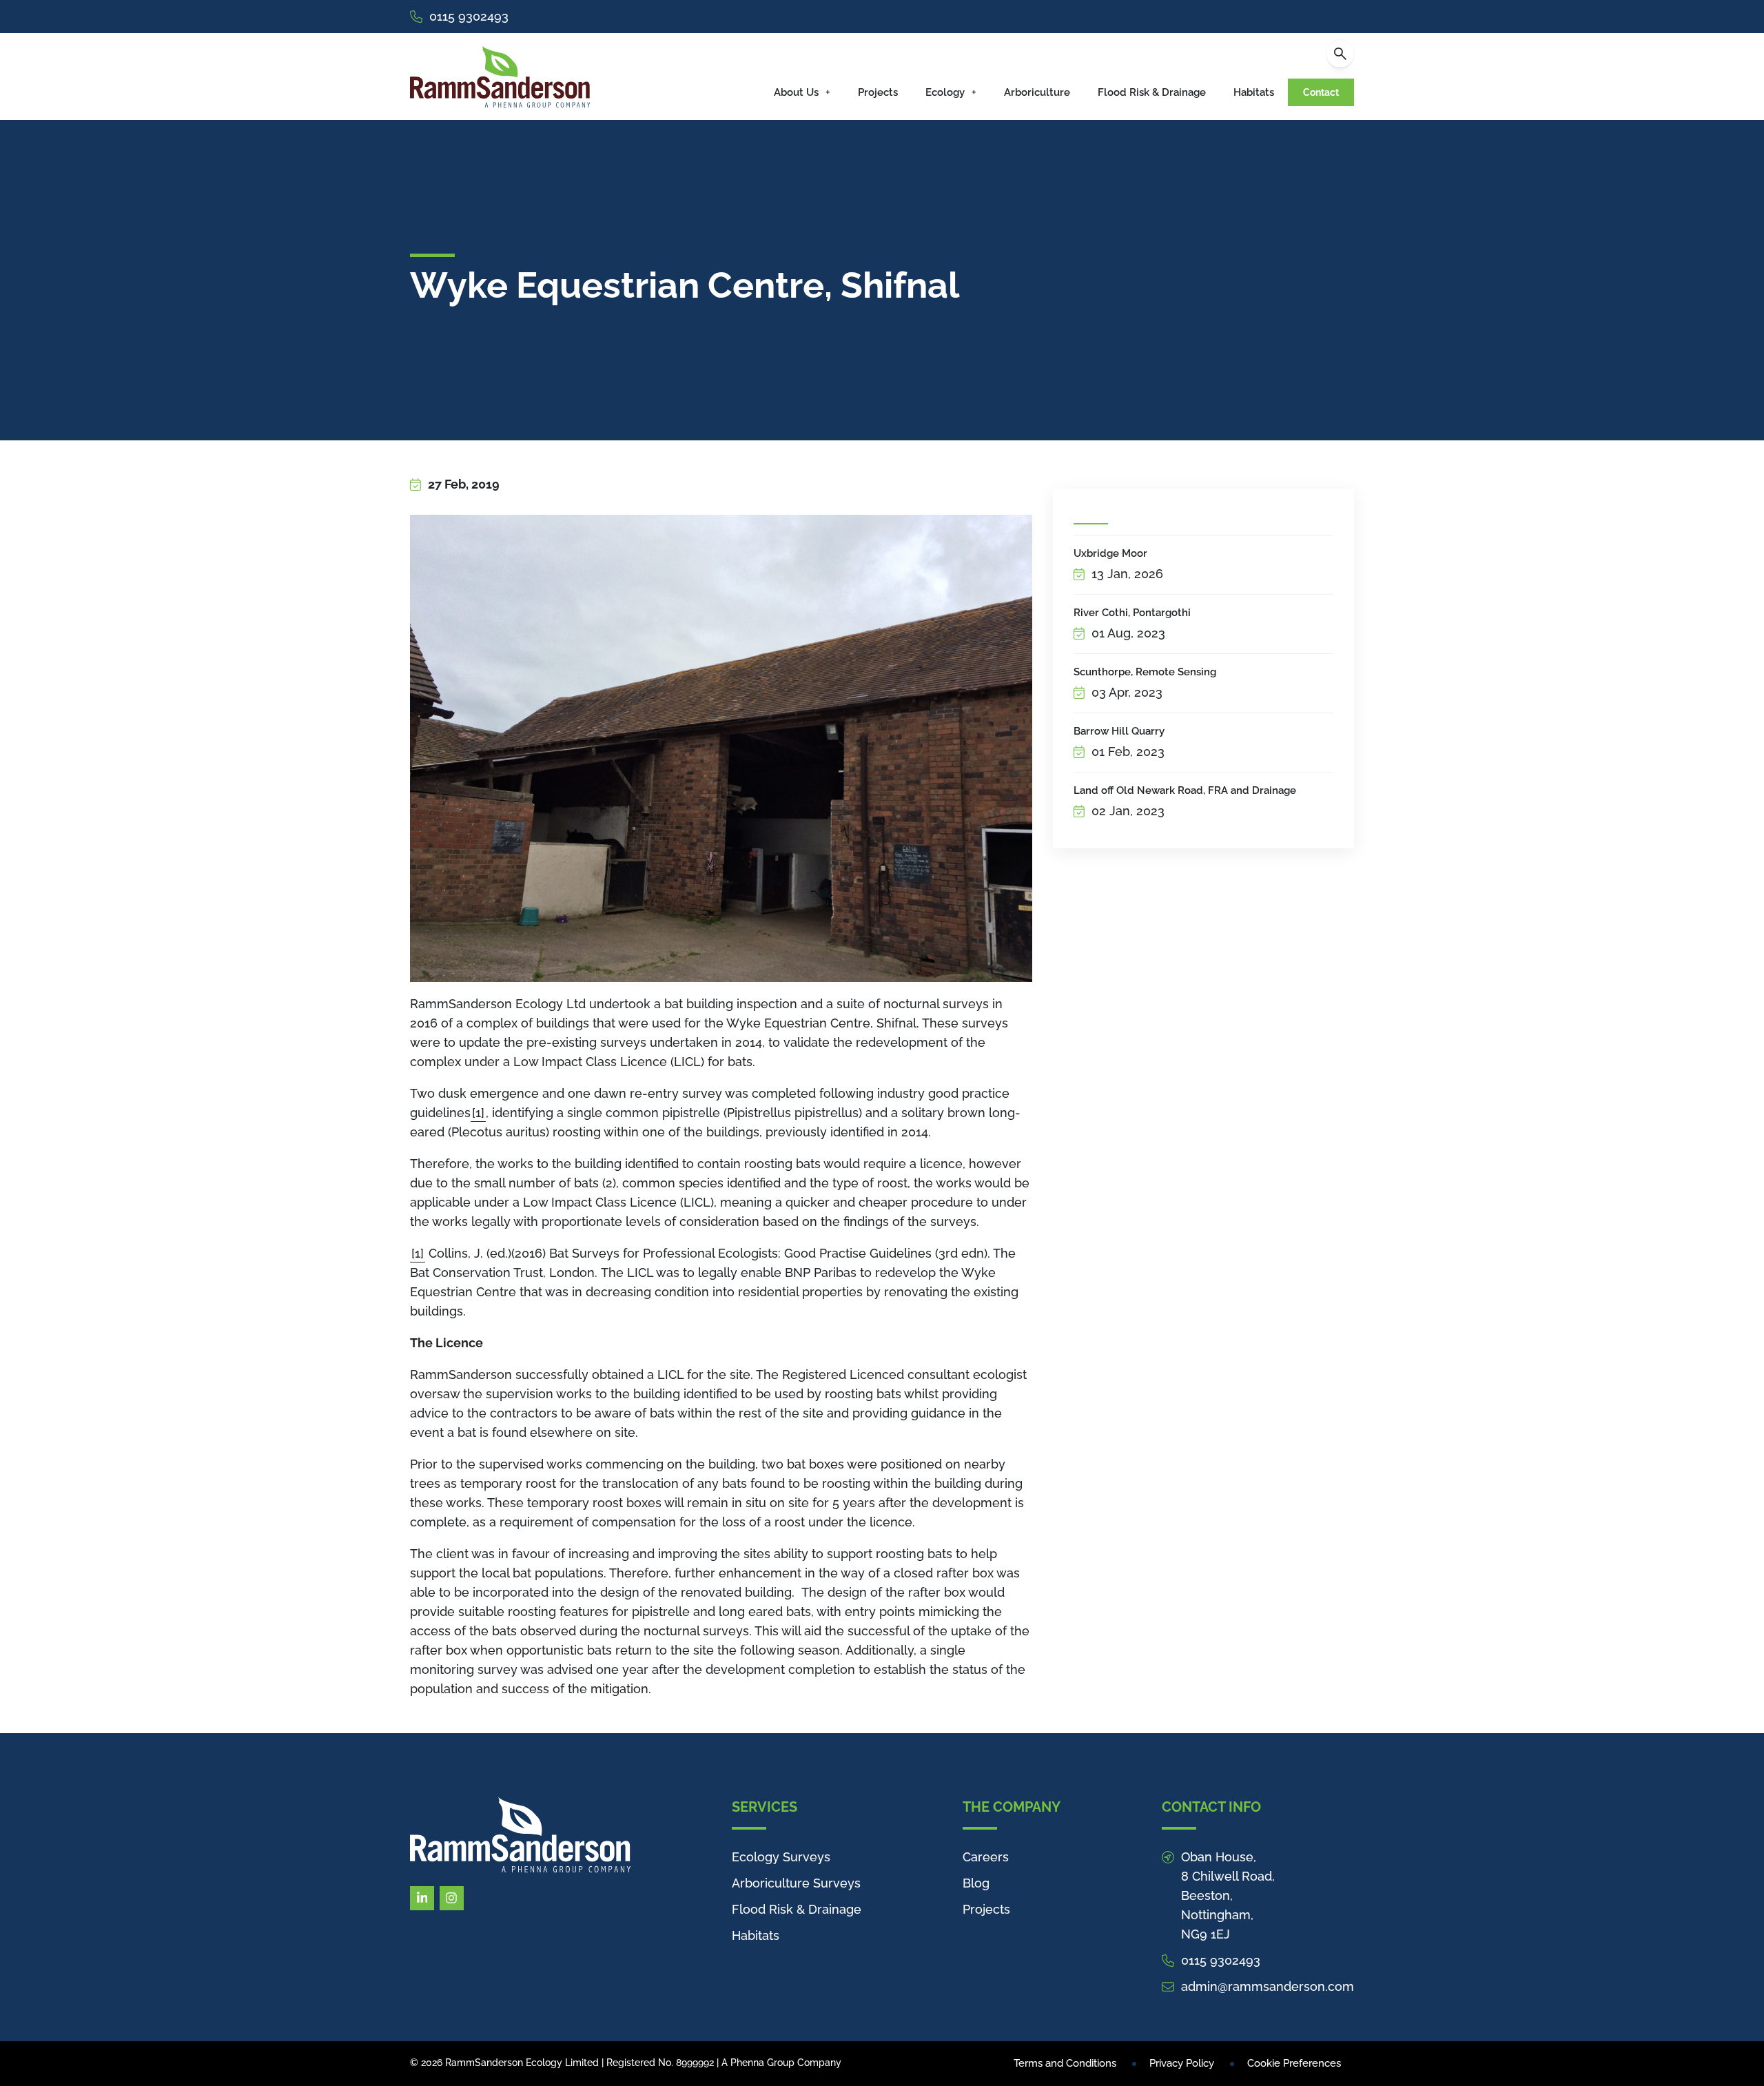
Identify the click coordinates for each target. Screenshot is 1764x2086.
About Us (796, 92)
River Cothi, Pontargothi (1132, 613)
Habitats (1254, 92)
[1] (478, 1113)
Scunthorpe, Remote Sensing (1145, 672)
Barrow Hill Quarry (1119, 731)
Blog (976, 1883)
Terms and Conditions (1065, 2063)
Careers (986, 1857)
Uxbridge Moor (1110, 553)
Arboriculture (1037, 92)
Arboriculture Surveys (796, 1883)
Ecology (945, 92)
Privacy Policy (1182, 2063)
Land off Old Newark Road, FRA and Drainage (1185, 790)
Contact (1321, 92)
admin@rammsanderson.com (1268, 1986)
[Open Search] (1340, 54)
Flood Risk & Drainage (1152, 92)
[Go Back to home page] (500, 76)
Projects (878, 92)
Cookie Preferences (1294, 2063)
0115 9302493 (469, 16)
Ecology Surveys (781, 1857)
